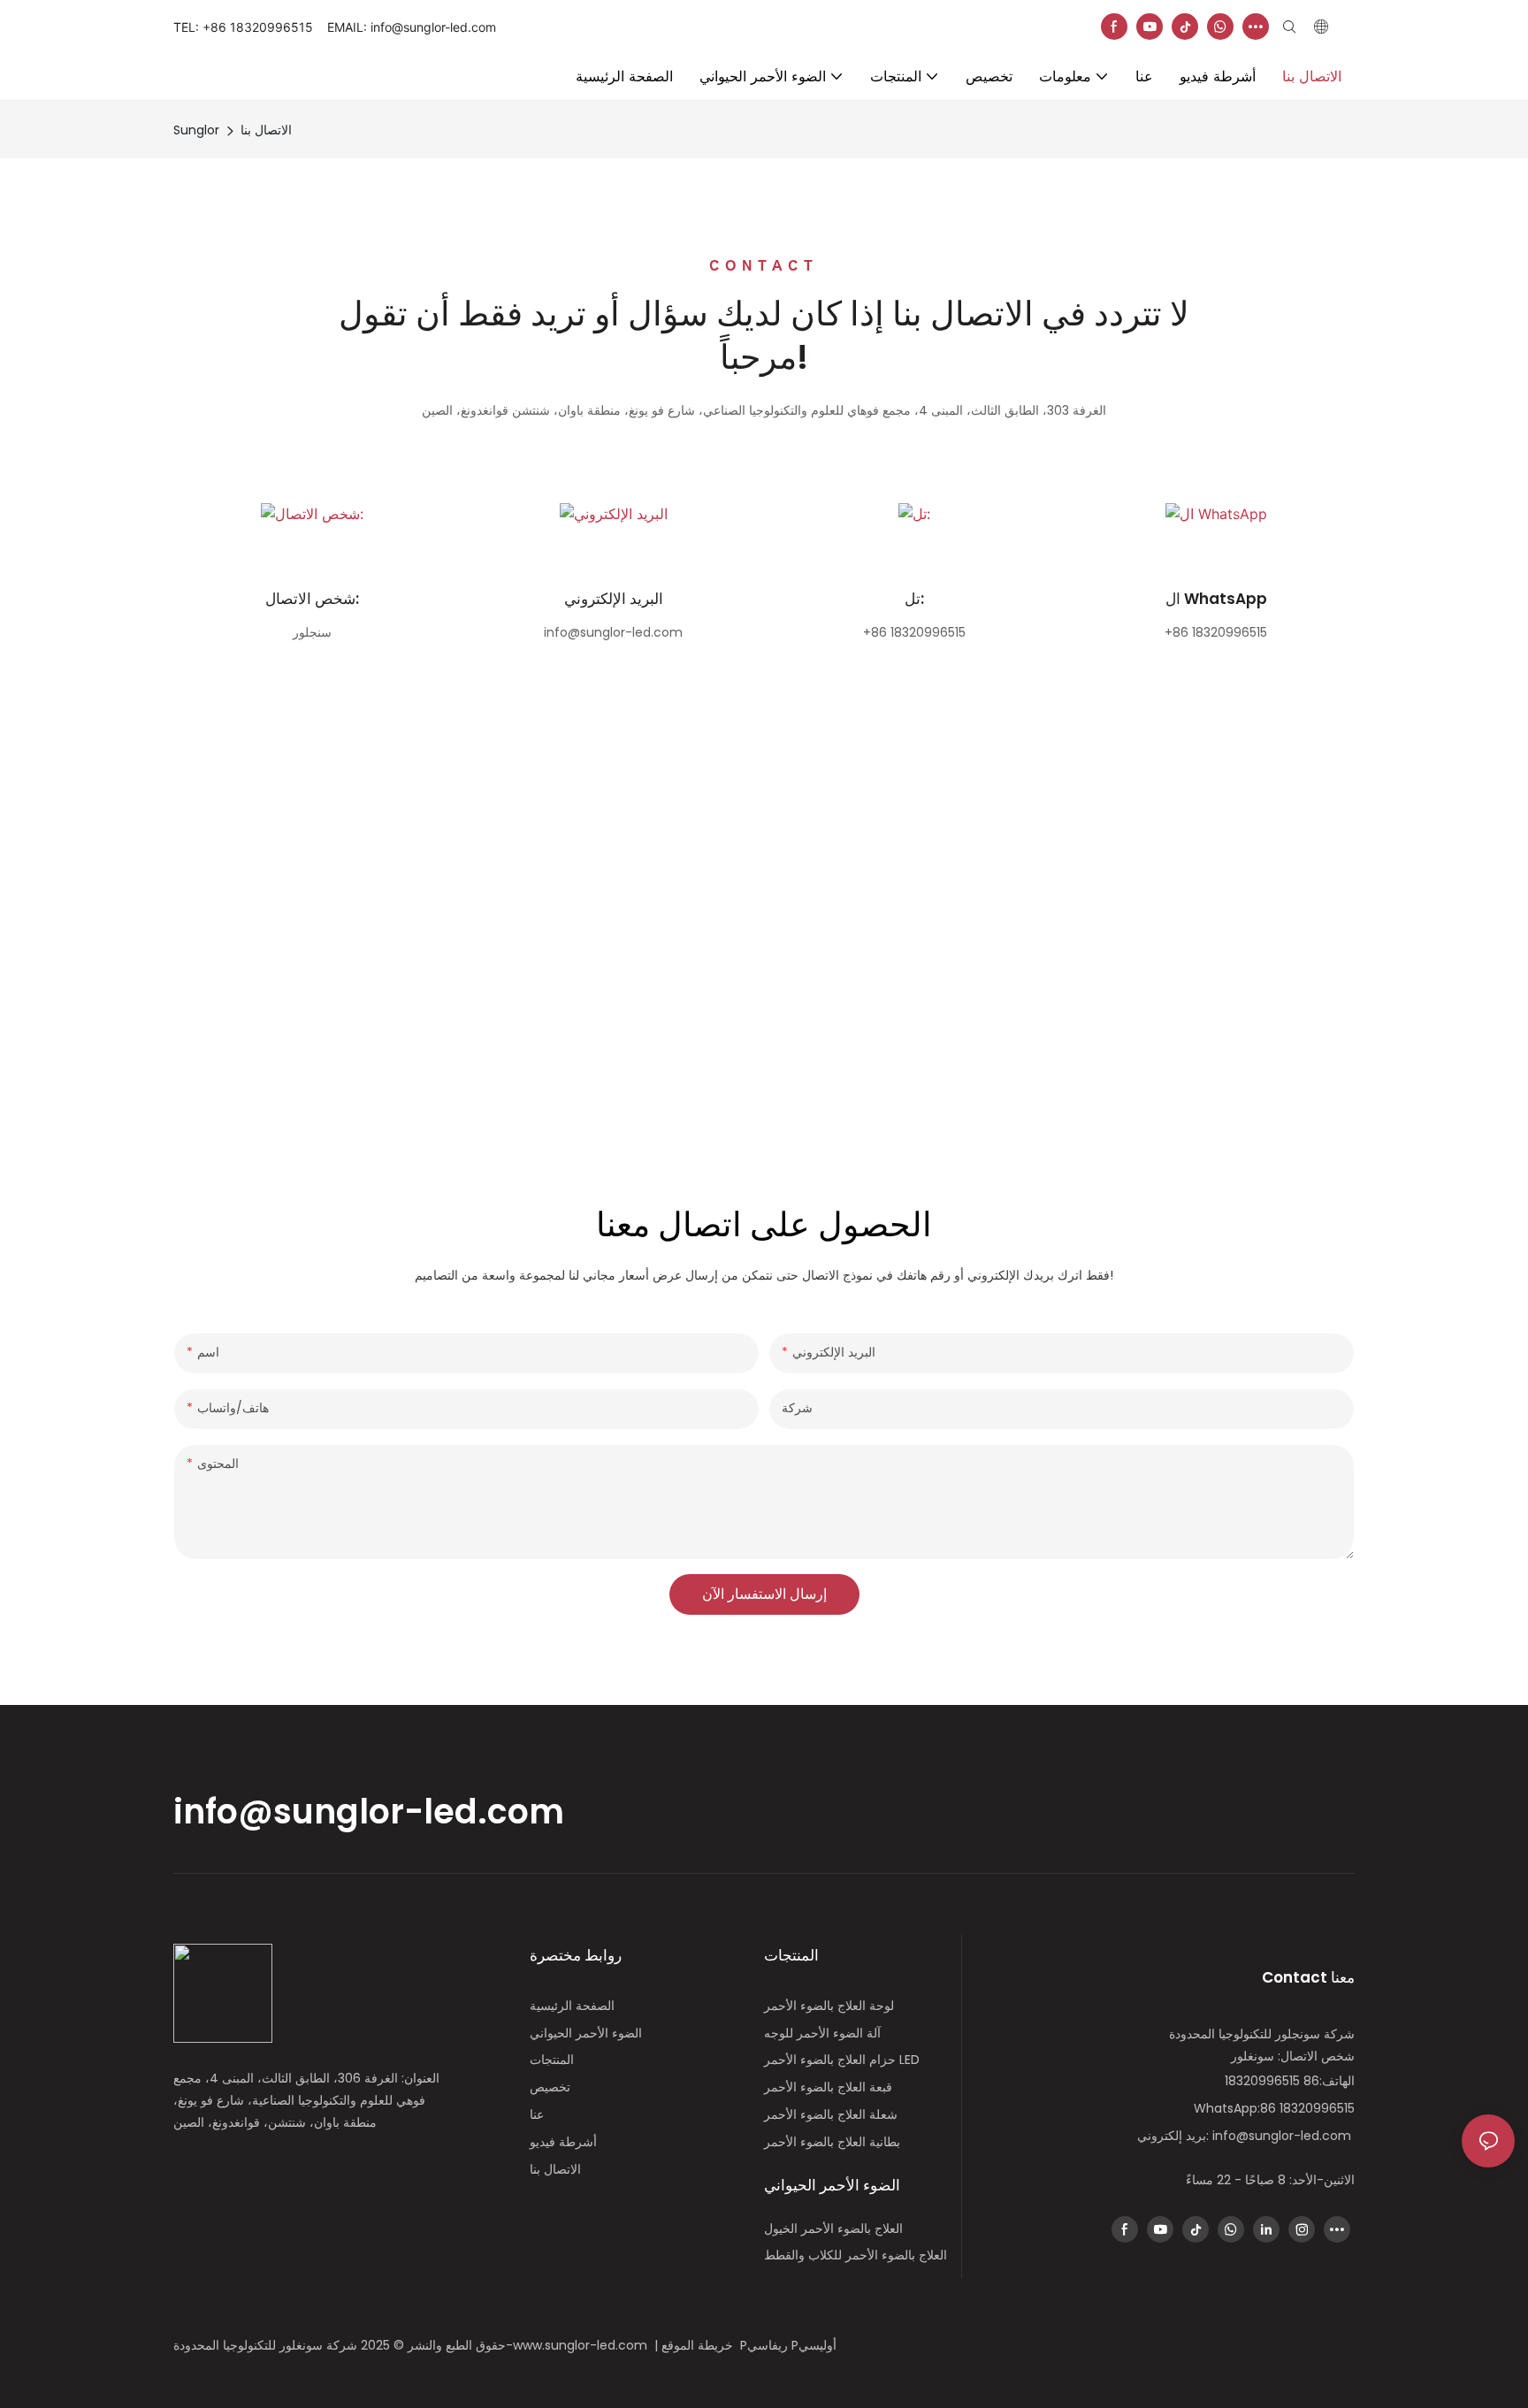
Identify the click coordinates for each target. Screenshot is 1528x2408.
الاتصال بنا (266, 130)
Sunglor (196, 130)
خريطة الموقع (701, 2345)
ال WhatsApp (1216, 599)
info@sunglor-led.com (369, 1812)
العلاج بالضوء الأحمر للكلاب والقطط (856, 2255)
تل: (914, 599)
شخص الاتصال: (312, 599)
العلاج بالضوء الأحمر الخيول (833, 2228)
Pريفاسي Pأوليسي (790, 2345)
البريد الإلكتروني (614, 599)
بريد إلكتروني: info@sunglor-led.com (1246, 2136)
